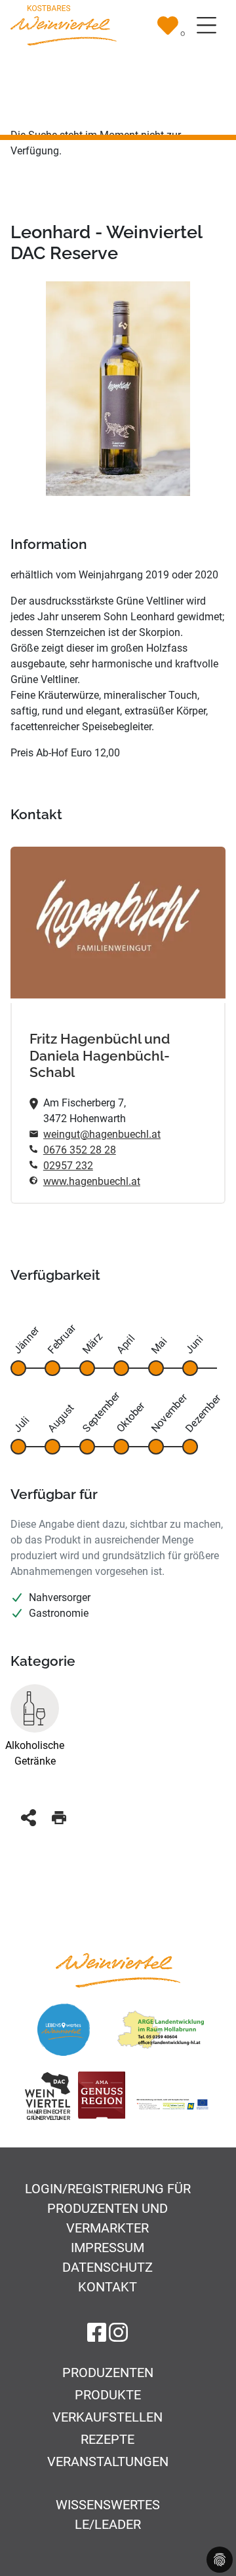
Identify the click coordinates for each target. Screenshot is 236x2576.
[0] (168, 26)
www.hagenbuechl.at (92, 1181)
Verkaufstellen (108, 2417)
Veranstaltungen (108, 2461)
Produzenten (108, 2373)
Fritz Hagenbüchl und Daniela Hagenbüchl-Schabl (100, 1056)
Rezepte (108, 2439)
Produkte (108, 2395)
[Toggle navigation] (206, 26)
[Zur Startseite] (64, 25)
